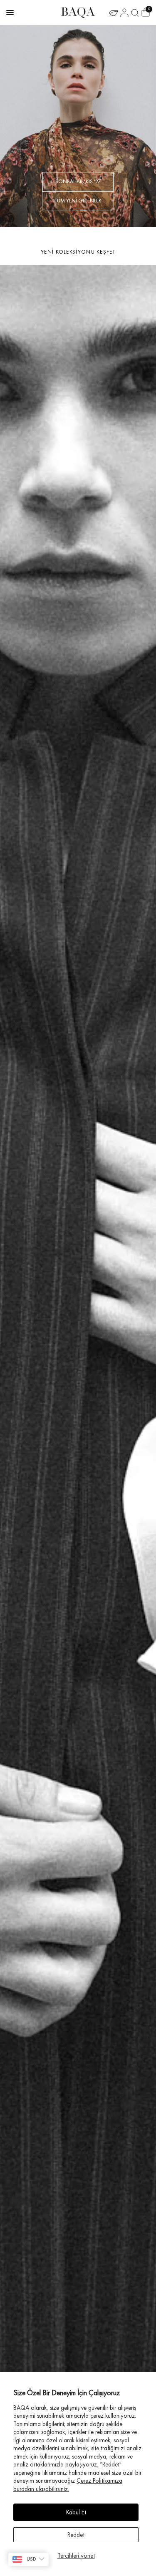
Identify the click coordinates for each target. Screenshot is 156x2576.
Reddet (76, 2535)
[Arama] (135, 12)
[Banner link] (78, 126)
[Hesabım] (124, 12)
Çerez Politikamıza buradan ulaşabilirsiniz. (68, 2485)
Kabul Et (76, 2512)
